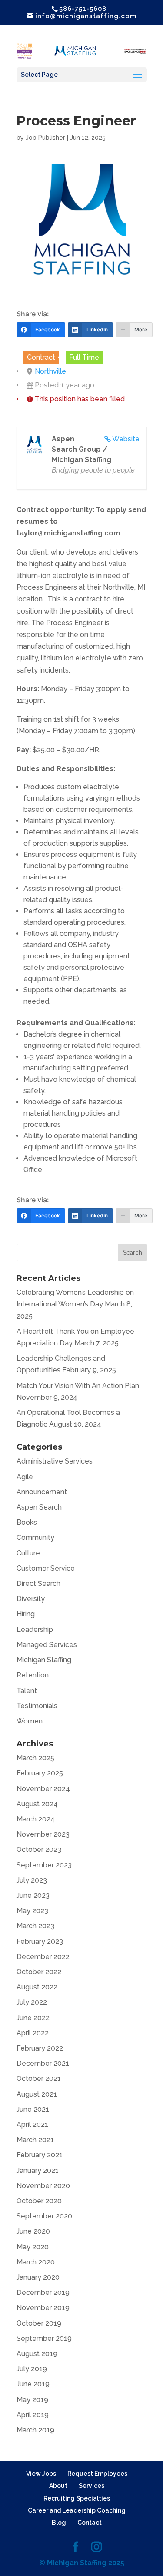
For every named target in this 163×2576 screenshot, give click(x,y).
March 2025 (35, 1758)
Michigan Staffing (44, 1660)
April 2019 (33, 2415)
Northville (50, 371)
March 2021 (35, 2140)
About (58, 2486)
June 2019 (33, 2384)
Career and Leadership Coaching (77, 2510)
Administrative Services (55, 1461)
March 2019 (35, 2430)
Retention (33, 1675)
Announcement (42, 1492)
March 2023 (35, 1926)
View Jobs (41, 2474)
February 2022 (40, 2048)
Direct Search (38, 1583)
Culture (28, 1553)
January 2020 (38, 2277)
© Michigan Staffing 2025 (82, 2563)
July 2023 (32, 1880)
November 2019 (43, 2308)
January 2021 (38, 2171)
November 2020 (43, 2186)
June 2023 (33, 1895)
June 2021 (33, 2109)
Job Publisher (45, 138)
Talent (27, 1691)
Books (27, 1522)
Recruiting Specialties (77, 2498)
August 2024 (37, 1804)
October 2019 (39, 2323)
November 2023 (43, 1834)
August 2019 (37, 2354)
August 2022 (37, 1987)
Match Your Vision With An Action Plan (78, 1386)
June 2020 (33, 2231)
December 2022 (43, 1957)
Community (35, 1537)
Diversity (31, 1599)
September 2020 (44, 2216)
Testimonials (37, 1706)
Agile (25, 1477)
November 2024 (43, 1789)
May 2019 (32, 2400)
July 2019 (32, 2369)
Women (30, 1721)
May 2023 (32, 1911)
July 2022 (32, 2002)
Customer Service (46, 1568)
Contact (90, 2523)
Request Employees (97, 2474)
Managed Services (47, 1645)
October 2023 (39, 1849)
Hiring (26, 1614)
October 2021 (39, 2079)
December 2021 (43, 2063)
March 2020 (36, 2262)
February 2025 (40, 1773)
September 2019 (44, 2338)
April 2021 (32, 2125)
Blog (59, 2523)
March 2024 (36, 1819)
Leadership (35, 1629)
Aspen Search (39, 1507)
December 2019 (43, 2292)
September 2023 (44, 1865)
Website (126, 439)
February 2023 (40, 1941)
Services (91, 2486)
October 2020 (39, 2201)
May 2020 (33, 2247)
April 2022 (33, 2033)
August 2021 (37, 2094)
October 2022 (39, 1972)
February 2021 (40, 2155)
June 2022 (33, 2018)
